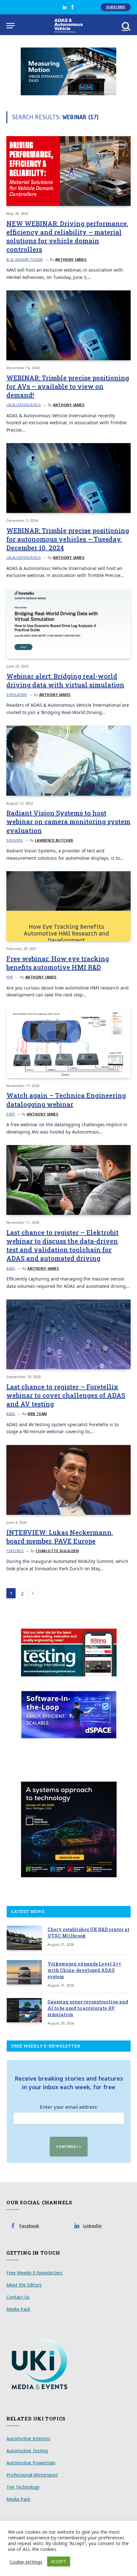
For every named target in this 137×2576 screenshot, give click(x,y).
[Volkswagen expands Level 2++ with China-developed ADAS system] (24, 1972)
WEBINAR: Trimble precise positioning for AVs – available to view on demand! (68, 386)
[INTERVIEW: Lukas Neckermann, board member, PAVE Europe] (68, 1480)
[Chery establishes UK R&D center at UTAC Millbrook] (24, 1938)
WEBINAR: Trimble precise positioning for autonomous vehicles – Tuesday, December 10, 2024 (68, 539)
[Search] (126, 26)
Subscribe (116, 7)
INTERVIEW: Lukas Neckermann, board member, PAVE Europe (60, 1537)
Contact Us (18, 2297)
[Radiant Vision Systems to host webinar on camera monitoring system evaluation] (68, 760)
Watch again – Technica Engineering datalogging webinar (66, 1100)
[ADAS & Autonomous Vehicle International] (69, 26)
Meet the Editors (24, 2285)
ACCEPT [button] (59, 2561)
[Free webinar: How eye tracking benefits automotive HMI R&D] (68, 906)
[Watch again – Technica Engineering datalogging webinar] (68, 1043)
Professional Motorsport (32, 2475)
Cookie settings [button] (26, 2562)
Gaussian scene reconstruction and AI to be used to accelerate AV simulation (88, 2008)
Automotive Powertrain (31, 2463)
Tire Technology (23, 2487)
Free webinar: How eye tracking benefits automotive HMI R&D (58, 963)
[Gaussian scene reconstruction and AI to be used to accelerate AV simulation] (24, 2010)
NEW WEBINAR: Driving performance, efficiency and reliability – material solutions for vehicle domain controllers (67, 237)
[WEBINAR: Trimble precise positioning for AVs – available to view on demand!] (68, 325)
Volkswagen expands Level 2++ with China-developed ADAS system (84, 1970)
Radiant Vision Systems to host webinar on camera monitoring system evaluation (68, 821)
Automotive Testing (27, 2451)
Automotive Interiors (28, 2438)
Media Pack (18, 2309)
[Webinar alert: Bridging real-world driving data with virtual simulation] (68, 624)
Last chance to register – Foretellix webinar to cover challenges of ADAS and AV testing (66, 1395)
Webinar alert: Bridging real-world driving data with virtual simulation (65, 680)
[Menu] (11, 26)
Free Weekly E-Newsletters (34, 2273)
